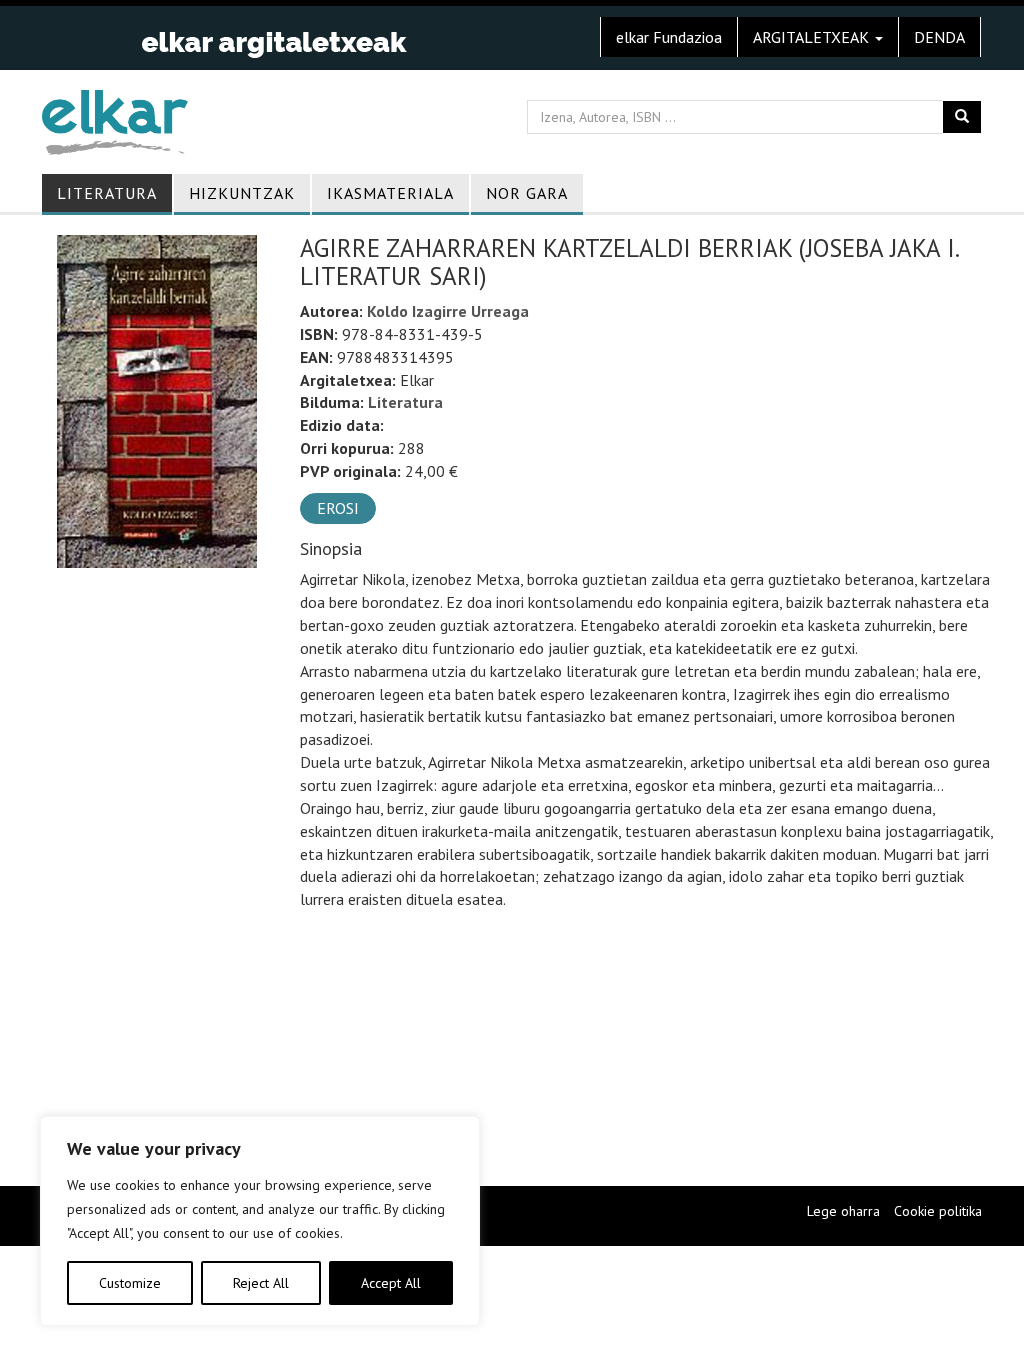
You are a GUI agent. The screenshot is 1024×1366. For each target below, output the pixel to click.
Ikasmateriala (390, 193)
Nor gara (527, 193)
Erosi (338, 508)
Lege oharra (843, 1211)
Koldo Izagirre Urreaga (448, 311)
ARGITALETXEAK (813, 37)
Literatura (107, 193)
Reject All (261, 1283)
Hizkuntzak (242, 193)
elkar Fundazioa (669, 37)
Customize (130, 1283)
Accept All (391, 1283)
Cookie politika (938, 1211)
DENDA (939, 37)
